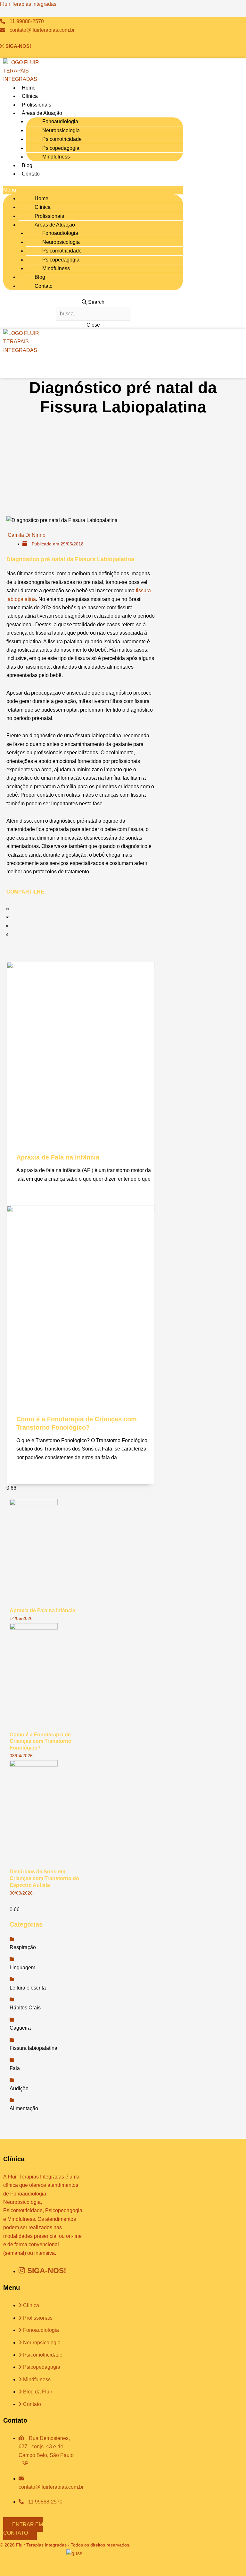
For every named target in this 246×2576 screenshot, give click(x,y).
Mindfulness (56, 157)
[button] (93, 190)
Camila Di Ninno (27, 535)
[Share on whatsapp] (77, 935)
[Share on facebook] (77, 909)
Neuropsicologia (61, 130)
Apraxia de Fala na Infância (58, 1157)
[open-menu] (164, 366)
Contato (31, 174)
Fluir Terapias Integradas (28, 4)
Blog (27, 165)
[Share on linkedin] (77, 926)
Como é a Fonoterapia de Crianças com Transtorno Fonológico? (41, 1741)
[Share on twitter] (77, 918)
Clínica (30, 96)
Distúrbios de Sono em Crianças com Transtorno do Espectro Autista (44, 1878)
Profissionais (37, 105)
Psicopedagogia (61, 148)
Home (29, 88)
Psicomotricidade (62, 139)
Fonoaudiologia (60, 121)
